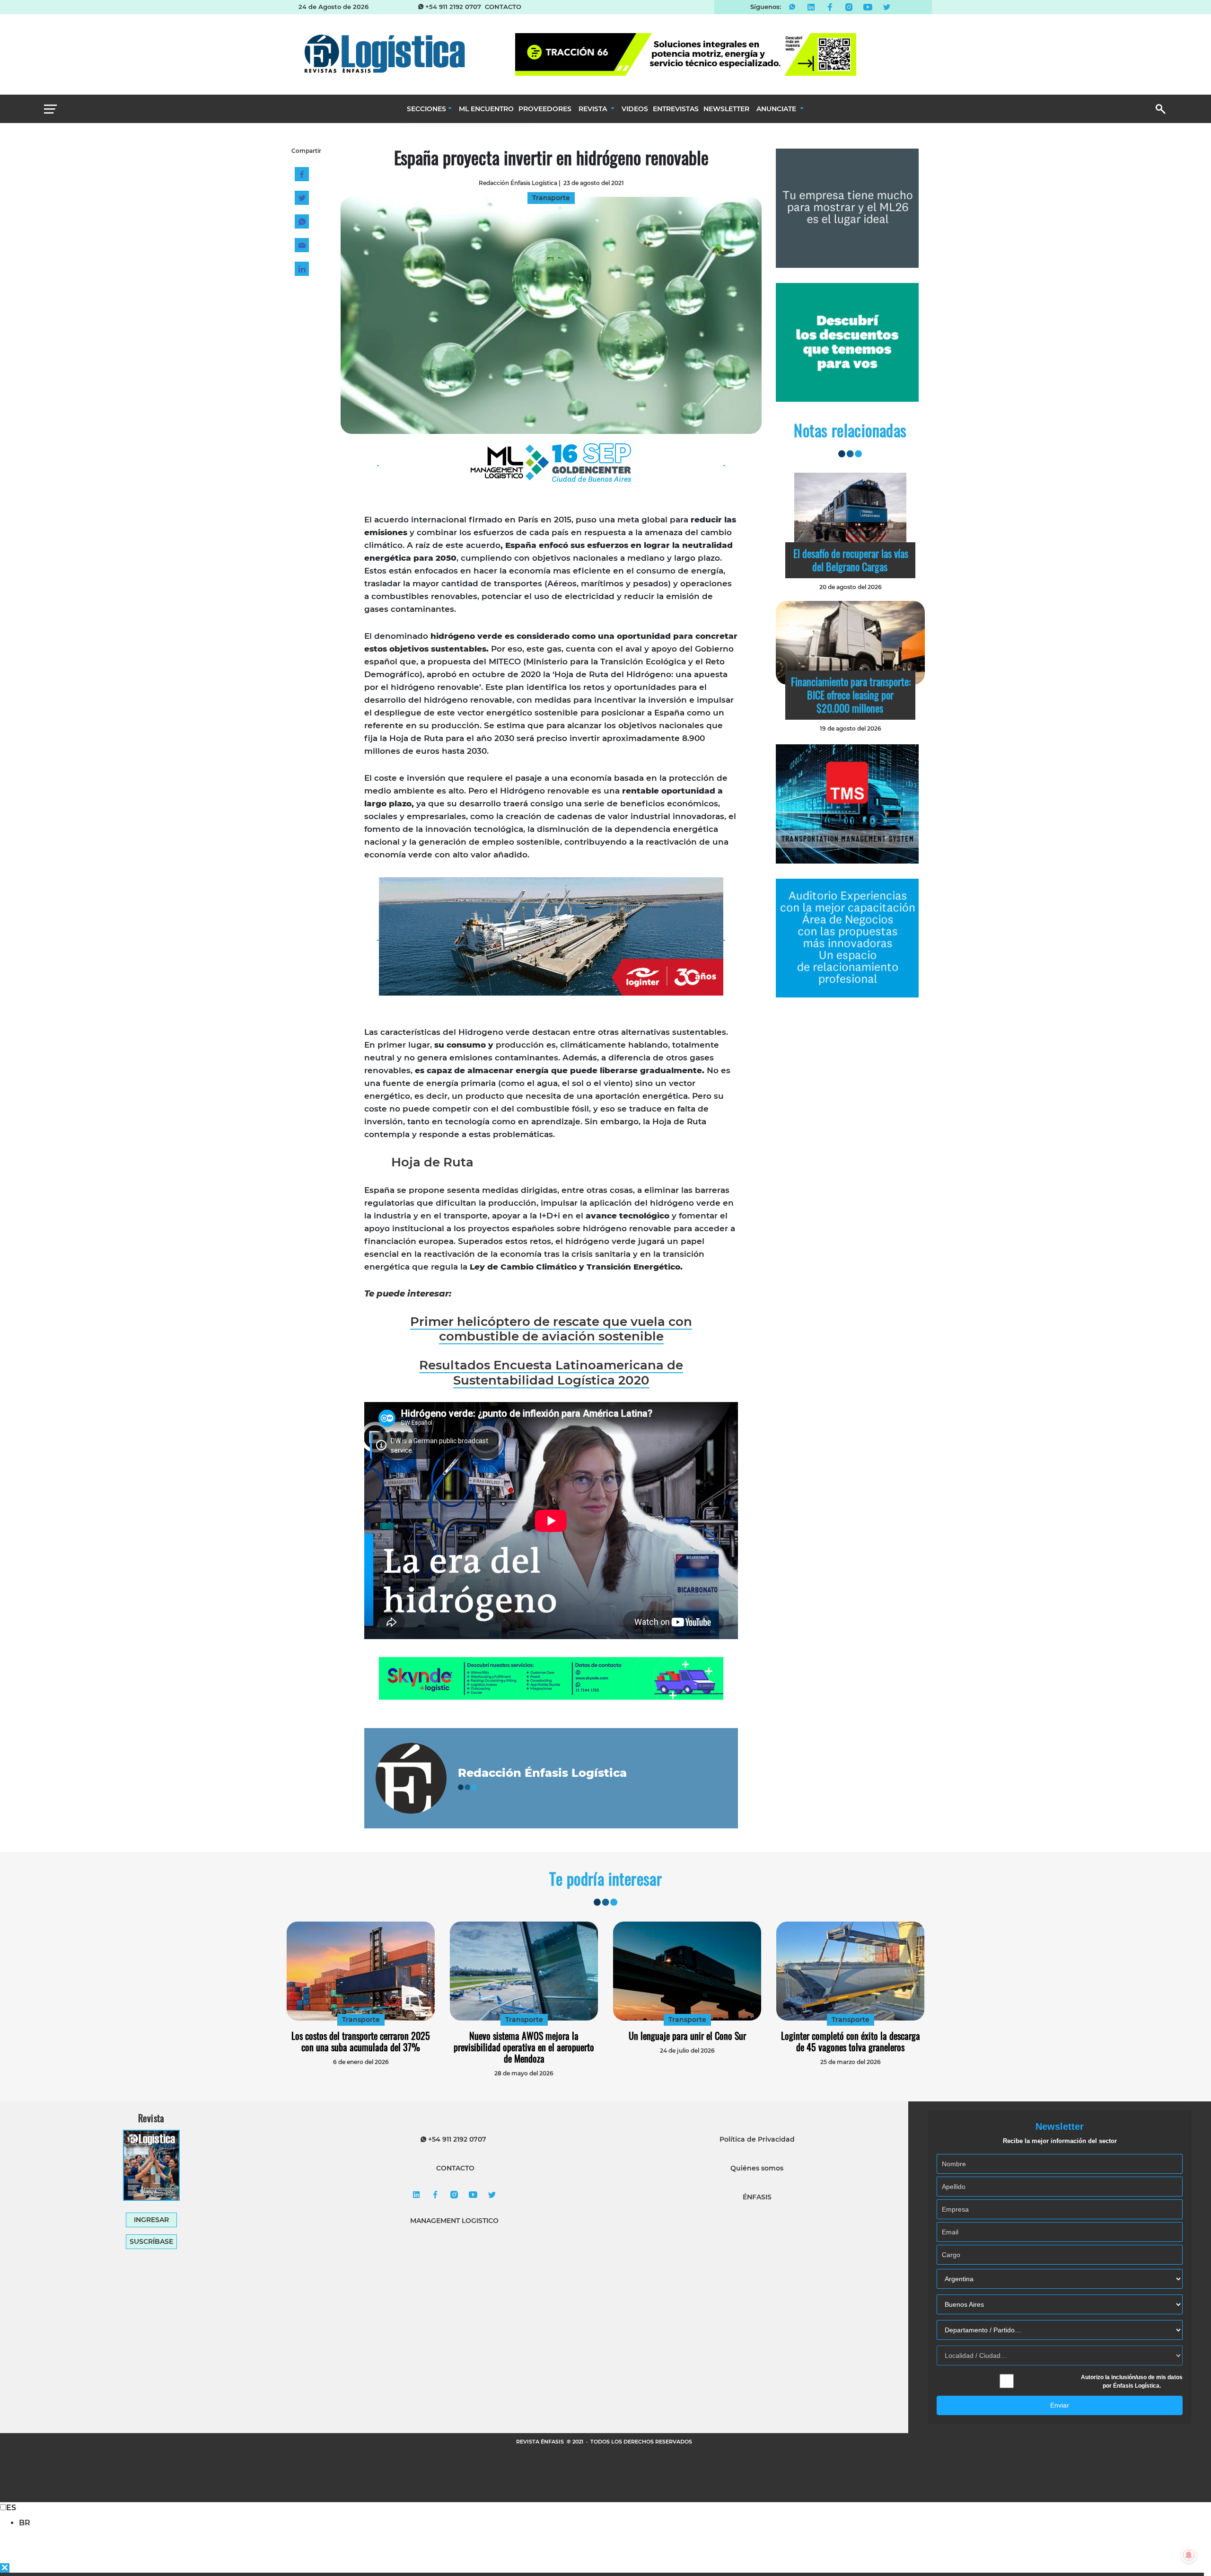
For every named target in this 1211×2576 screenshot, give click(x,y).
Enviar (1060, 2405)
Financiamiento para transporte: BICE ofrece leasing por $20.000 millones (851, 695)
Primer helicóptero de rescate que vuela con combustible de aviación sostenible (551, 1329)
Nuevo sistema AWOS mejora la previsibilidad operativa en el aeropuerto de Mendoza (524, 2047)
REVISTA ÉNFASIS (541, 2442)
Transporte (361, 2020)
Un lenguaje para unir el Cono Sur (687, 2036)
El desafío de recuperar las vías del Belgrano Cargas (851, 560)
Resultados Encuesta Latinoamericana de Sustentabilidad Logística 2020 (551, 1372)
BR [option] (25, 2523)
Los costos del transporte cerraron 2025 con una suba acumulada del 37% (361, 2041)
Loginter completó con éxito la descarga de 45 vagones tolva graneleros (851, 2041)
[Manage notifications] (1189, 2555)
